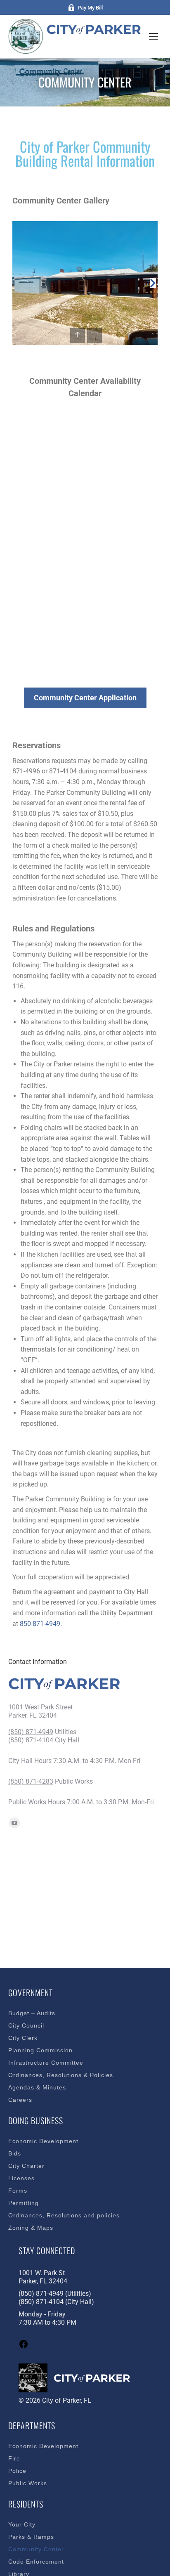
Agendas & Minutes (37, 2087)
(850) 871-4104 (31, 1740)
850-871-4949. (41, 1624)
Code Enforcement (36, 2562)
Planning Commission (40, 2050)
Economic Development (43, 2141)
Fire (14, 2458)
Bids (15, 2153)
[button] (17, 283)
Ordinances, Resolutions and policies (64, 2215)
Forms (18, 2191)
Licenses (21, 2178)
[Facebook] (24, 2347)
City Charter (26, 2166)
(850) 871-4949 (31, 1732)
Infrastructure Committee (46, 2063)
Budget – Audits (32, 2013)
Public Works (28, 2483)
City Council (26, 2025)
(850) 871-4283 (31, 1781)
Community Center (36, 2549)
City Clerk (23, 2038)
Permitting (24, 2203)
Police (17, 2471)
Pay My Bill (90, 8)
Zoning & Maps (31, 2228)
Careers (20, 2100)
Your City (22, 2524)
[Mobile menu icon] (153, 36)
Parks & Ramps (31, 2537)
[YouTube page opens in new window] (14, 1823)
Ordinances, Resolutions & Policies (61, 2075)
